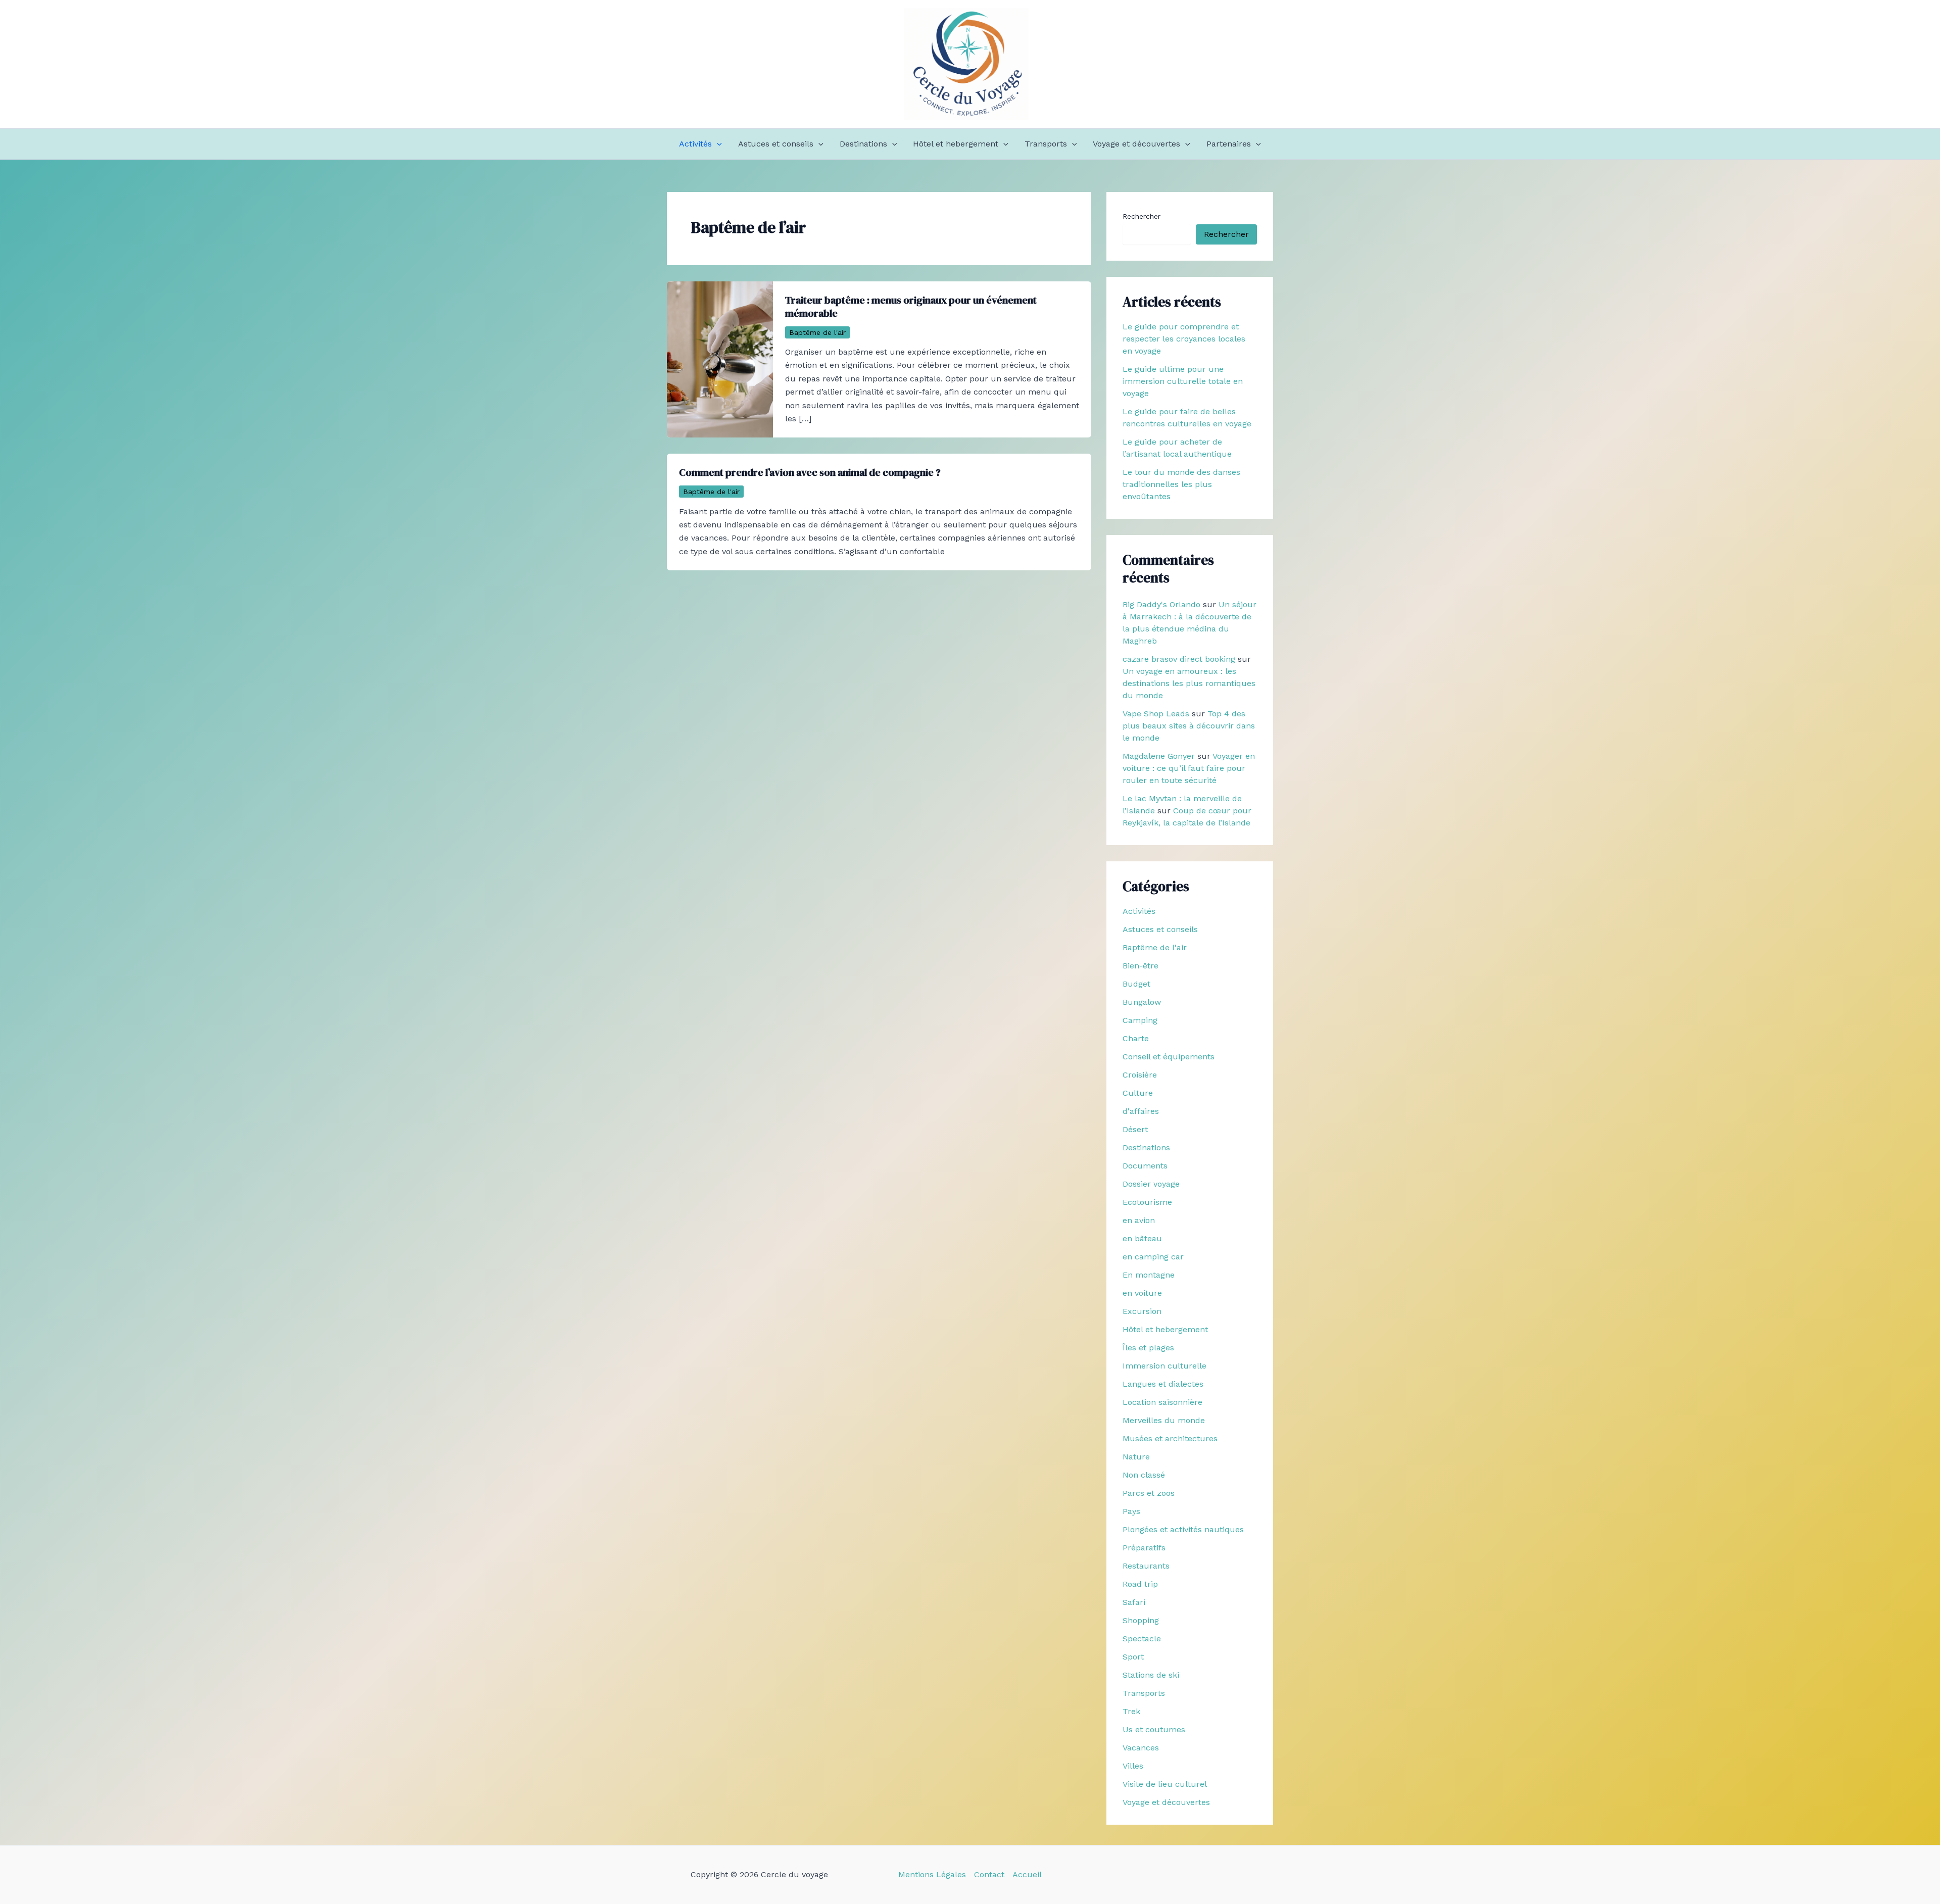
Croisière (1140, 1075)
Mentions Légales (932, 1874)
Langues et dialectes (1163, 1384)
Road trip (1140, 1584)
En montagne (1149, 1275)
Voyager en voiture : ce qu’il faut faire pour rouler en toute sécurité (1189, 768)
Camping (1140, 1020)
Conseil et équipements (1169, 1057)
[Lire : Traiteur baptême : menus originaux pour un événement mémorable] (720, 359)
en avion (1139, 1220)
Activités (695, 144)
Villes (1133, 1766)
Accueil (1027, 1874)
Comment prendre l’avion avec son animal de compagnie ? (810, 472)
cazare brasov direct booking (1179, 659)
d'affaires (1141, 1111)
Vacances (1141, 1748)
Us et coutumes (1154, 1729)
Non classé (1144, 1475)
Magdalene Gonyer (1159, 756)
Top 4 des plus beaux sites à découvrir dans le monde (1189, 726)
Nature (1136, 1457)
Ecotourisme (1147, 1202)
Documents (1145, 1166)
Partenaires (1229, 144)
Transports (1046, 144)
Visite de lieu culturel (1165, 1784)
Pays (1131, 1511)
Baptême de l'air (817, 332)
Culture (1138, 1093)
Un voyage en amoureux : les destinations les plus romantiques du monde (1189, 683)
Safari (1134, 1602)
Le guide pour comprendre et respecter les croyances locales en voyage (1184, 339)
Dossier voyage (1151, 1184)
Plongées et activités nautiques (1183, 1529)
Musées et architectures (1170, 1438)
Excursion (1142, 1311)
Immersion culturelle (1165, 1366)
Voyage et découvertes (1136, 144)
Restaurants (1146, 1566)
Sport (1133, 1657)
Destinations (863, 144)
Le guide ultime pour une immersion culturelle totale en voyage (1183, 381)
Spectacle (1142, 1639)
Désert (1135, 1129)
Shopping (1141, 1620)
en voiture (1142, 1293)
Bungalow (1142, 1002)
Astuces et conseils (776, 144)
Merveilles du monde (1164, 1420)
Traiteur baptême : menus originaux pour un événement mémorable (911, 307)
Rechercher (1142, 216)
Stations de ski (1151, 1675)
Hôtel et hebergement (956, 144)
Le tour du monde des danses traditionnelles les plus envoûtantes (1181, 484)
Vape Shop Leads (1156, 714)
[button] (717, 144)
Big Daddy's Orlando (1161, 604)
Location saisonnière (1162, 1402)
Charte (1136, 1038)
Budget (1136, 984)
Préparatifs (1144, 1548)
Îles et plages (1148, 1348)
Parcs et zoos (1149, 1493)
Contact (989, 1874)
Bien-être (1141, 966)
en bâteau (1142, 1238)
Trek (1131, 1711)
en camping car (1153, 1257)
